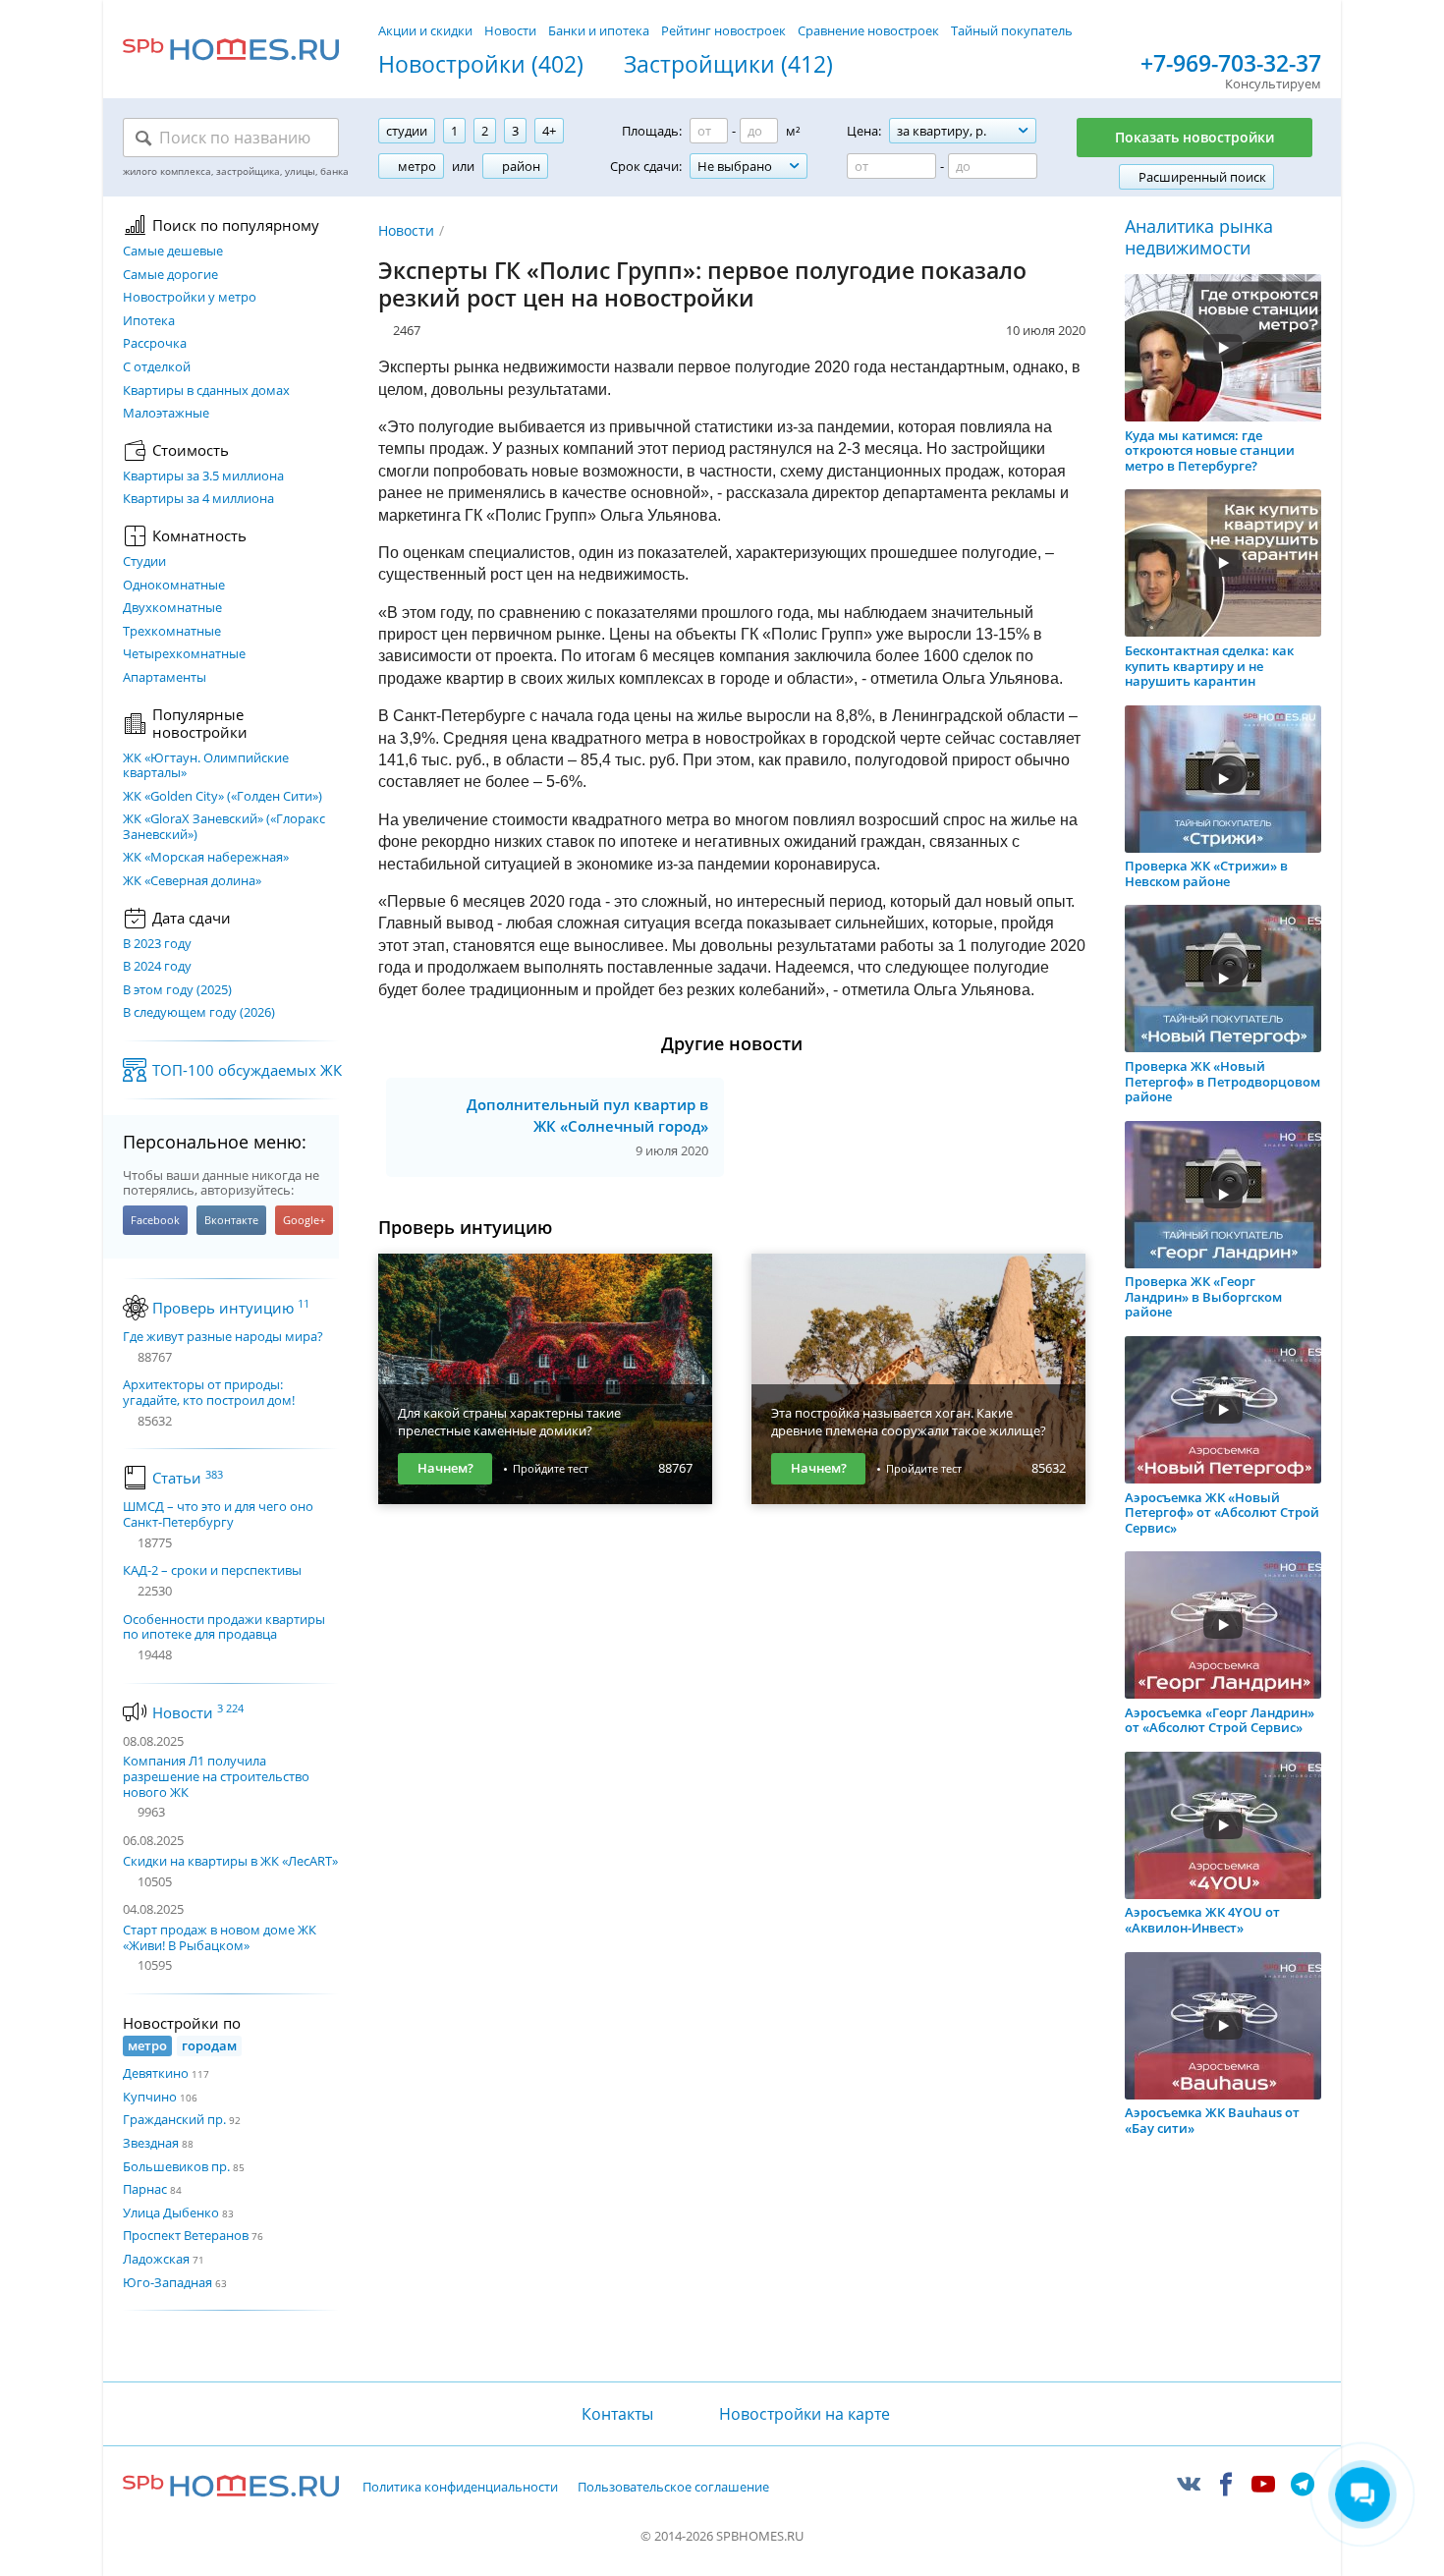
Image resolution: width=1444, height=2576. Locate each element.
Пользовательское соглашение (673, 2488)
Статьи (188, 1478)
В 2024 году (157, 967)
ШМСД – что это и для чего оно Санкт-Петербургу (218, 1514)
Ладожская (156, 2259)
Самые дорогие (170, 275)
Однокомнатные (174, 586)
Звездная (151, 2143)
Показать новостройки (1194, 137)
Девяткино (156, 2073)
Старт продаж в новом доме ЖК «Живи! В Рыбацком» (220, 1937)
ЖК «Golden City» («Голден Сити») (222, 797)
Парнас (145, 2189)
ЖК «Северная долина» (192, 881)
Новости (510, 30)
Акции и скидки (425, 30)
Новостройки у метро (190, 298)
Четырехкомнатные (184, 654)
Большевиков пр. (176, 2166)
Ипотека (149, 321)
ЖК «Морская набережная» (206, 858)
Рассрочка (155, 344)
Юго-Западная (167, 2282)
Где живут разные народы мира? (223, 1337)
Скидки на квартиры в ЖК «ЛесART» (230, 1861)
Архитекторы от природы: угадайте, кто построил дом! (209, 1393)
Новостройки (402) (481, 65)
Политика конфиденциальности (460, 2488)
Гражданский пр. (174, 2119)
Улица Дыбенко (171, 2212)
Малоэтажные (166, 414)
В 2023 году (157, 944)
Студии (144, 562)
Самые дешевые (173, 252)
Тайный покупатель (1012, 30)
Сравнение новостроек (868, 30)
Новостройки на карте (805, 2414)
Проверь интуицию (231, 1308)
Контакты (617, 2414)
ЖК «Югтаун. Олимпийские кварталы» (206, 766)
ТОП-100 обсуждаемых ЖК (247, 1070)
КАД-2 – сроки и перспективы (212, 1571)
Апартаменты (165, 678)
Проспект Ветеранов (186, 2235)
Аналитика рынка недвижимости (1199, 237)
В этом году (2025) (177, 990)
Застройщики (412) (728, 65)
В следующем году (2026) (199, 1013)
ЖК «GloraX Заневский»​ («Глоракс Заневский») (224, 827)
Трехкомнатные (172, 632)
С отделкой (157, 367)
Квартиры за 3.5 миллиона (203, 476)
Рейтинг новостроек (723, 30)
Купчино (150, 2097)
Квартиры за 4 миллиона (198, 499)
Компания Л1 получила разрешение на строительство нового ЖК (216, 1776)
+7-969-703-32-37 (1231, 64)
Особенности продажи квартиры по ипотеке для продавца (224, 1627)
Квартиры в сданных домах (206, 391)
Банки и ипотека (599, 30)
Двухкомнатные (172, 608)
